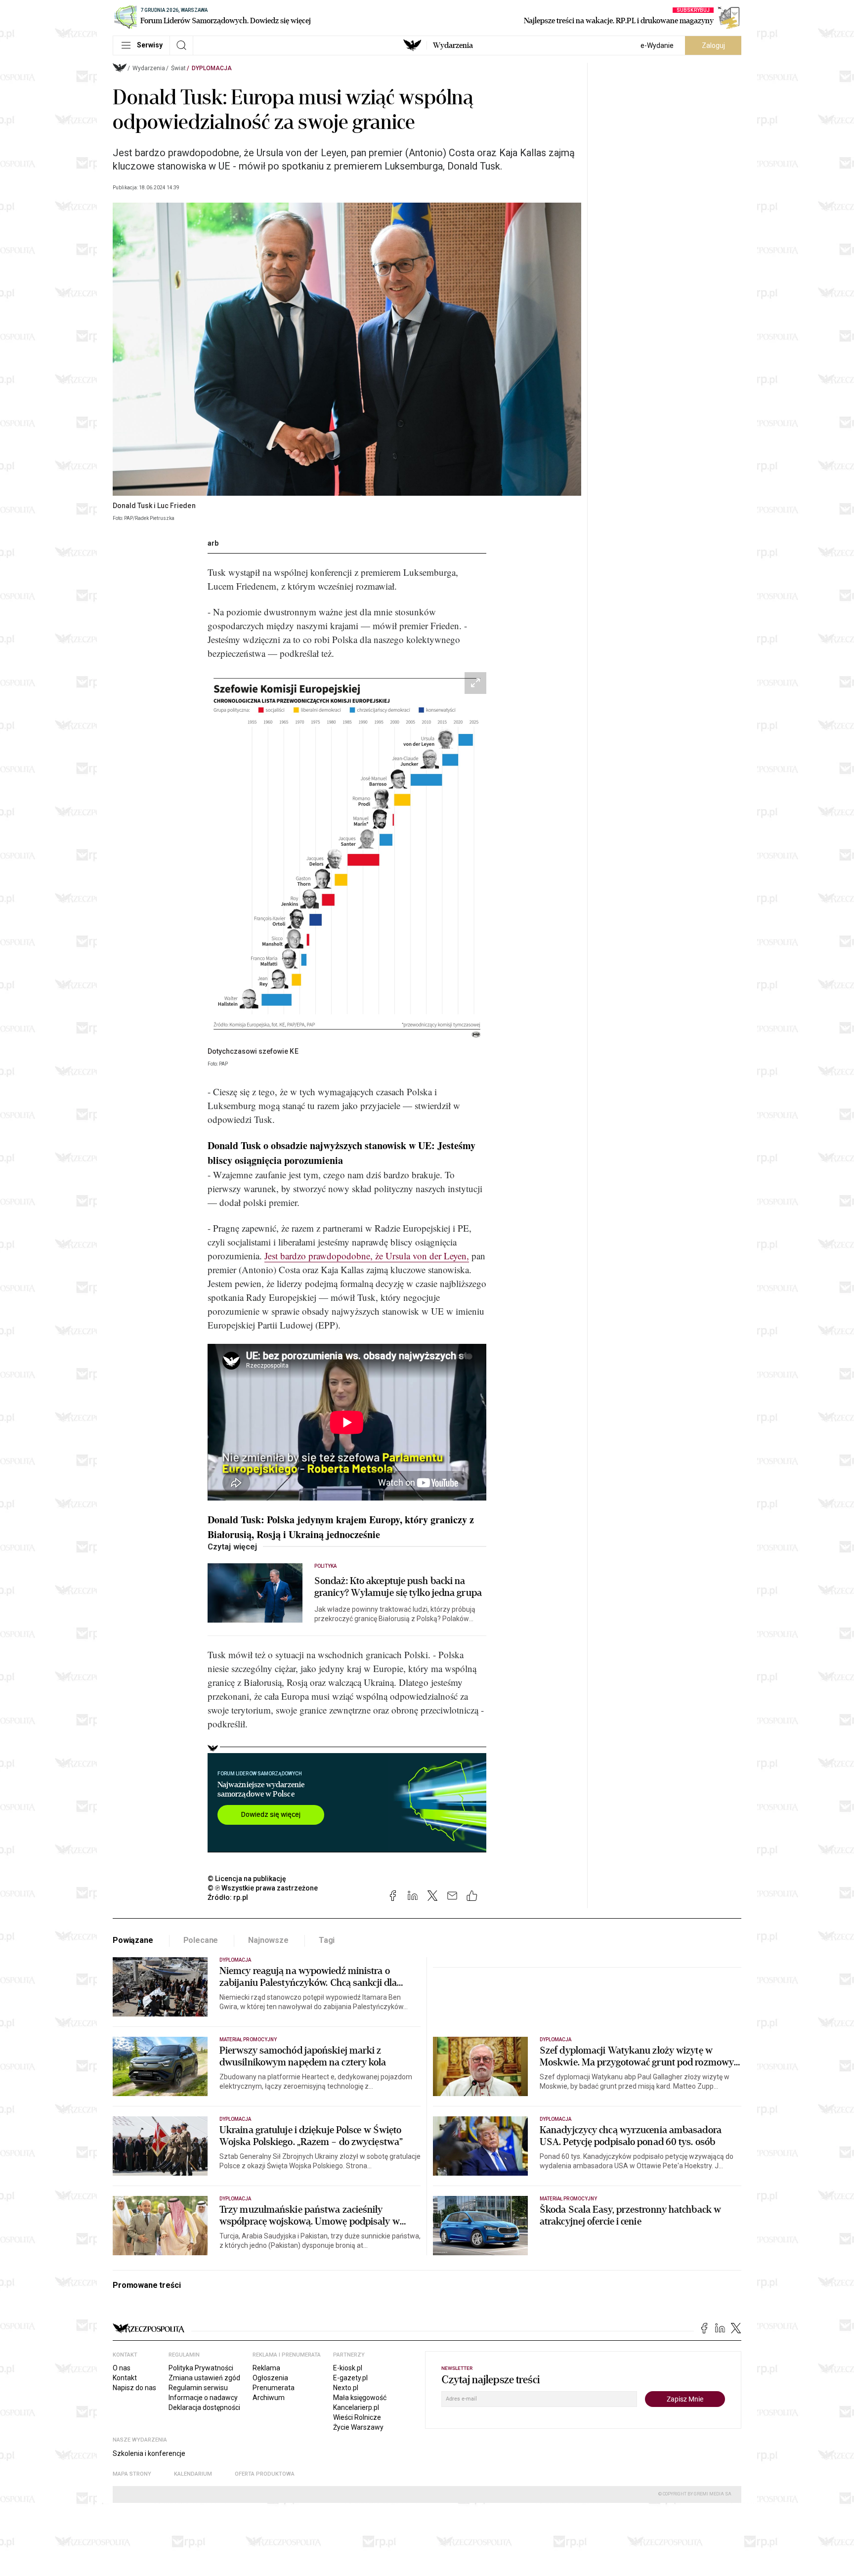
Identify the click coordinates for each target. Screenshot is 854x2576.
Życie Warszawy (358, 2427)
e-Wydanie (657, 45)
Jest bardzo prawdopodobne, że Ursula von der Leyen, (367, 1256)
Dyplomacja (212, 68)
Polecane (201, 1940)
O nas (122, 2368)
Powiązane (133, 1940)
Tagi (327, 1940)
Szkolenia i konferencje (149, 2453)
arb (213, 543)
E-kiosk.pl (348, 2368)
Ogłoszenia (270, 2378)
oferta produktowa (265, 2474)
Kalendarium (193, 2474)
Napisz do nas (134, 2388)
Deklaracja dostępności (204, 2407)
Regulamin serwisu (198, 2388)
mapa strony (132, 2474)
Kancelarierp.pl (356, 2407)
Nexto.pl (346, 2388)
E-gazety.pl (350, 2378)
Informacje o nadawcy (203, 2398)
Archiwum (269, 2398)
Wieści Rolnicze (357, 2417)
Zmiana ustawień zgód (204, 2378)
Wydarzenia (453, 45)
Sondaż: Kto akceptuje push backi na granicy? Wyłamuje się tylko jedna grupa (398, 1587)
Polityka (325, 1566)
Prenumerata (274, 2388)
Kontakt (125, 2378)
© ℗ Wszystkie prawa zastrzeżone (263, 1888)
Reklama (266, 2368)
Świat (178, 68)
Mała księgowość (360, 2398)
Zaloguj (713, 45)
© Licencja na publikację (247, 1879)
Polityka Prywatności (201, 2368)
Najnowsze (268, 1940)
